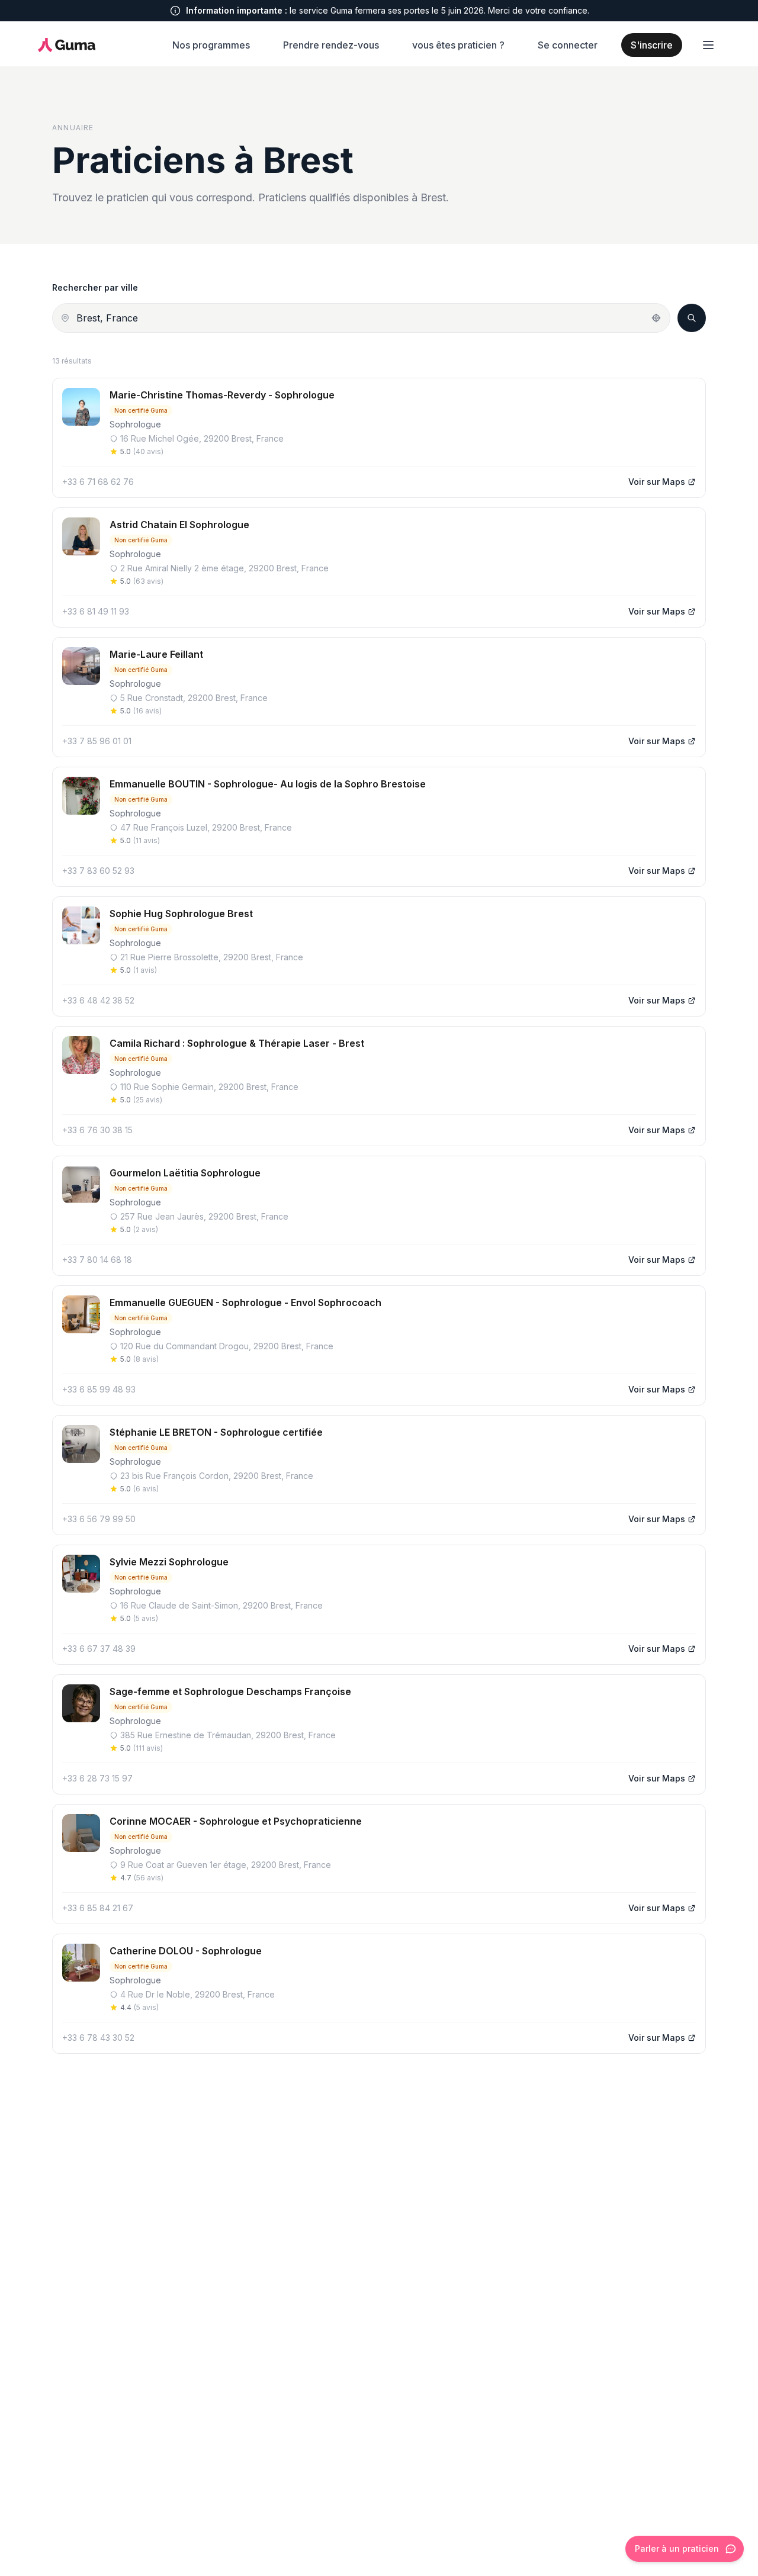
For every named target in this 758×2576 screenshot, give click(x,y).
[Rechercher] (692, 318)
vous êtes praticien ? (458, 45)
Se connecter (568, 45)
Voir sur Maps (657, 482)
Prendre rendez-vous (331, 45)
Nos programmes (211, 45)
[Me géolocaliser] (656, 318)
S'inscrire (652, 45)
